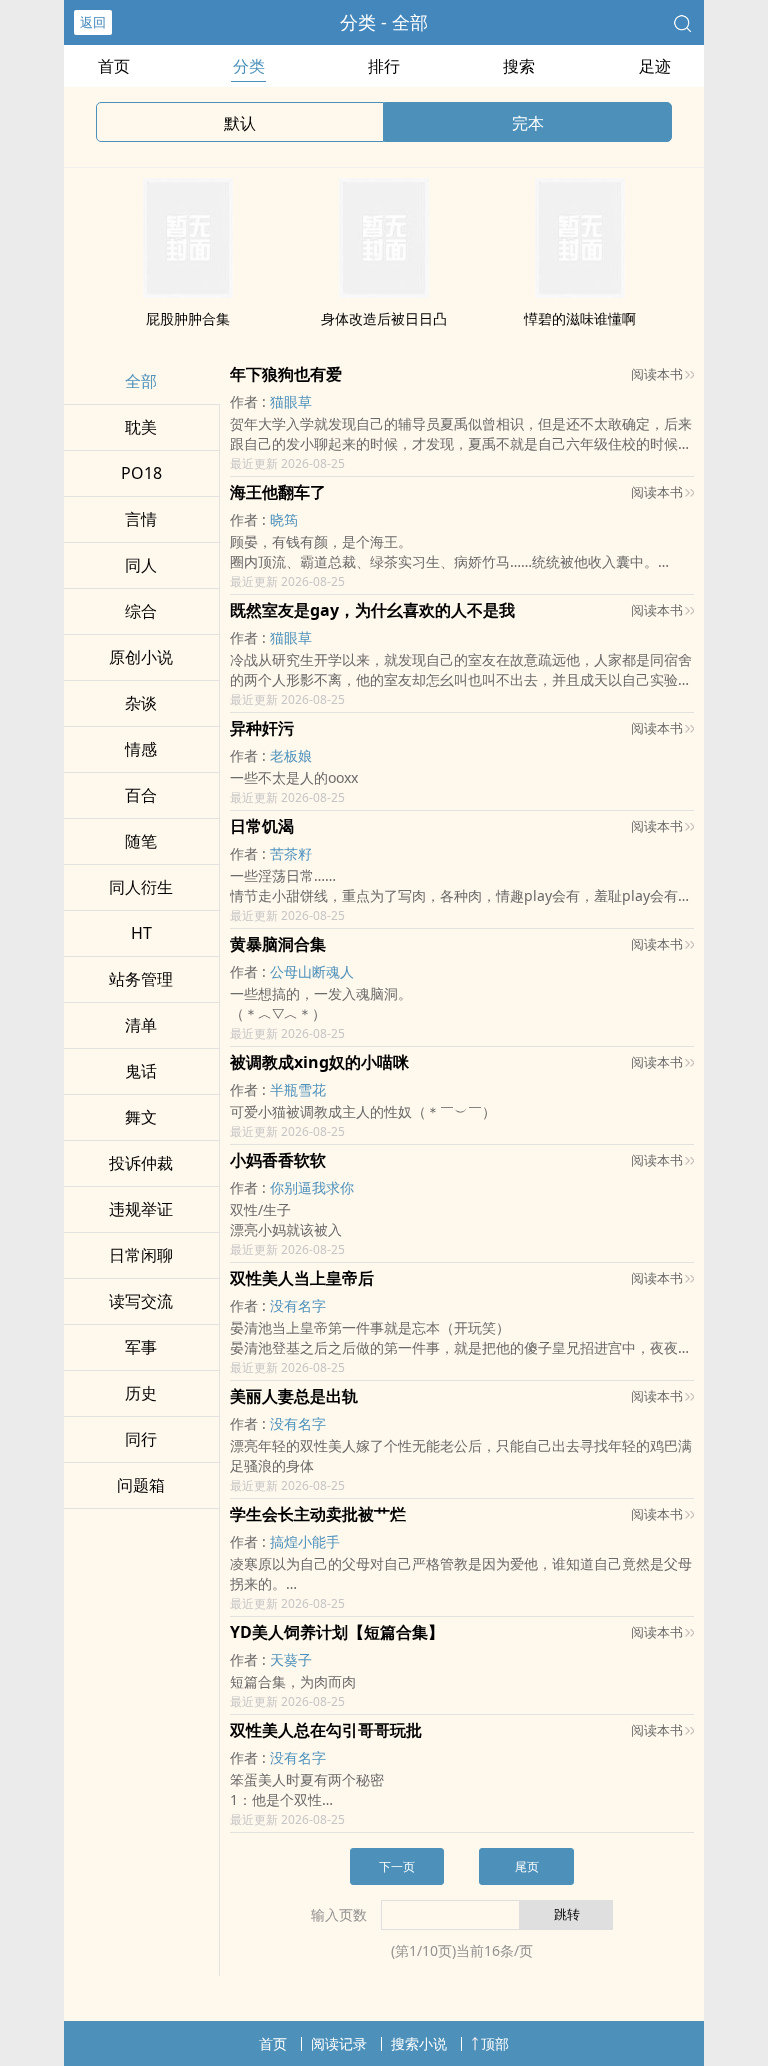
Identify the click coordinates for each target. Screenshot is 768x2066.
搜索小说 (419, 2043)
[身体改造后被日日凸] (384, 292)
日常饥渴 (262, 826)
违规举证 (141, 1209)
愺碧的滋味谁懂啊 (580, 318)
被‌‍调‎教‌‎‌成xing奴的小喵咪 (319, 1062)
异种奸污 (262, 728)
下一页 (397, 1866)
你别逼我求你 (312, 1187)
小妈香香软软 (278, 1160)
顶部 (495, 2043)
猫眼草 (291, 401)
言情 (141, 519)
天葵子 (291, 1659)
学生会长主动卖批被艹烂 (318, 1514)
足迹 (655, 66)
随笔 (141, 841)
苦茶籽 (291, 853)
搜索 (519, 66)
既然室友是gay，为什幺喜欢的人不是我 (372, 610)
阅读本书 (657, 374)
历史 (141, 1393)
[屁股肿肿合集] (188, 292)
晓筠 (284, 519)
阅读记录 (339, 2043)
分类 (249, 66)
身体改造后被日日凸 (384, 318)
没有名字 (298, 1305)
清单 (141, 1025)
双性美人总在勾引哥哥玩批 (326, 1730)
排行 (384, 66)
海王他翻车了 (278, 492)
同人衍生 (141, 887)
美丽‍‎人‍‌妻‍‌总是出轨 (294, 1396)
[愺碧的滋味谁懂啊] (580, 292)
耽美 (141, 427)
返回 (93, 22)
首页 (114, 66)
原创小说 (141, 657)
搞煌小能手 (305, 1541)
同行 (141, 1439)
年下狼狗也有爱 (286, 374)
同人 (141, 565)
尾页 (527, 1866)
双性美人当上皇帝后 (302, 1278)
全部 (141, 381)
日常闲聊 (141, 1255)
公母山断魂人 (312, 971)
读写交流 (141, 1301)
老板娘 (291, 755)
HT (141, 933)
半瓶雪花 (298, 1089)
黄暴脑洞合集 (278, 944)
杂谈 (141, 703)
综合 (141, 611)
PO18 (141, 473)
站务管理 (141, 979)
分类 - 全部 (384, 22)
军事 (141, 1347)
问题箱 (141, 1485)
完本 (528, 123)
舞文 (141, 1117)
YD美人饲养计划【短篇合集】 (337, 1632)
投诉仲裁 (141, 1163)
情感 (141, 749)
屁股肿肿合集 (188, 318)
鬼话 (141, 1071)
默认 (240, 123)
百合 (141, 795)
